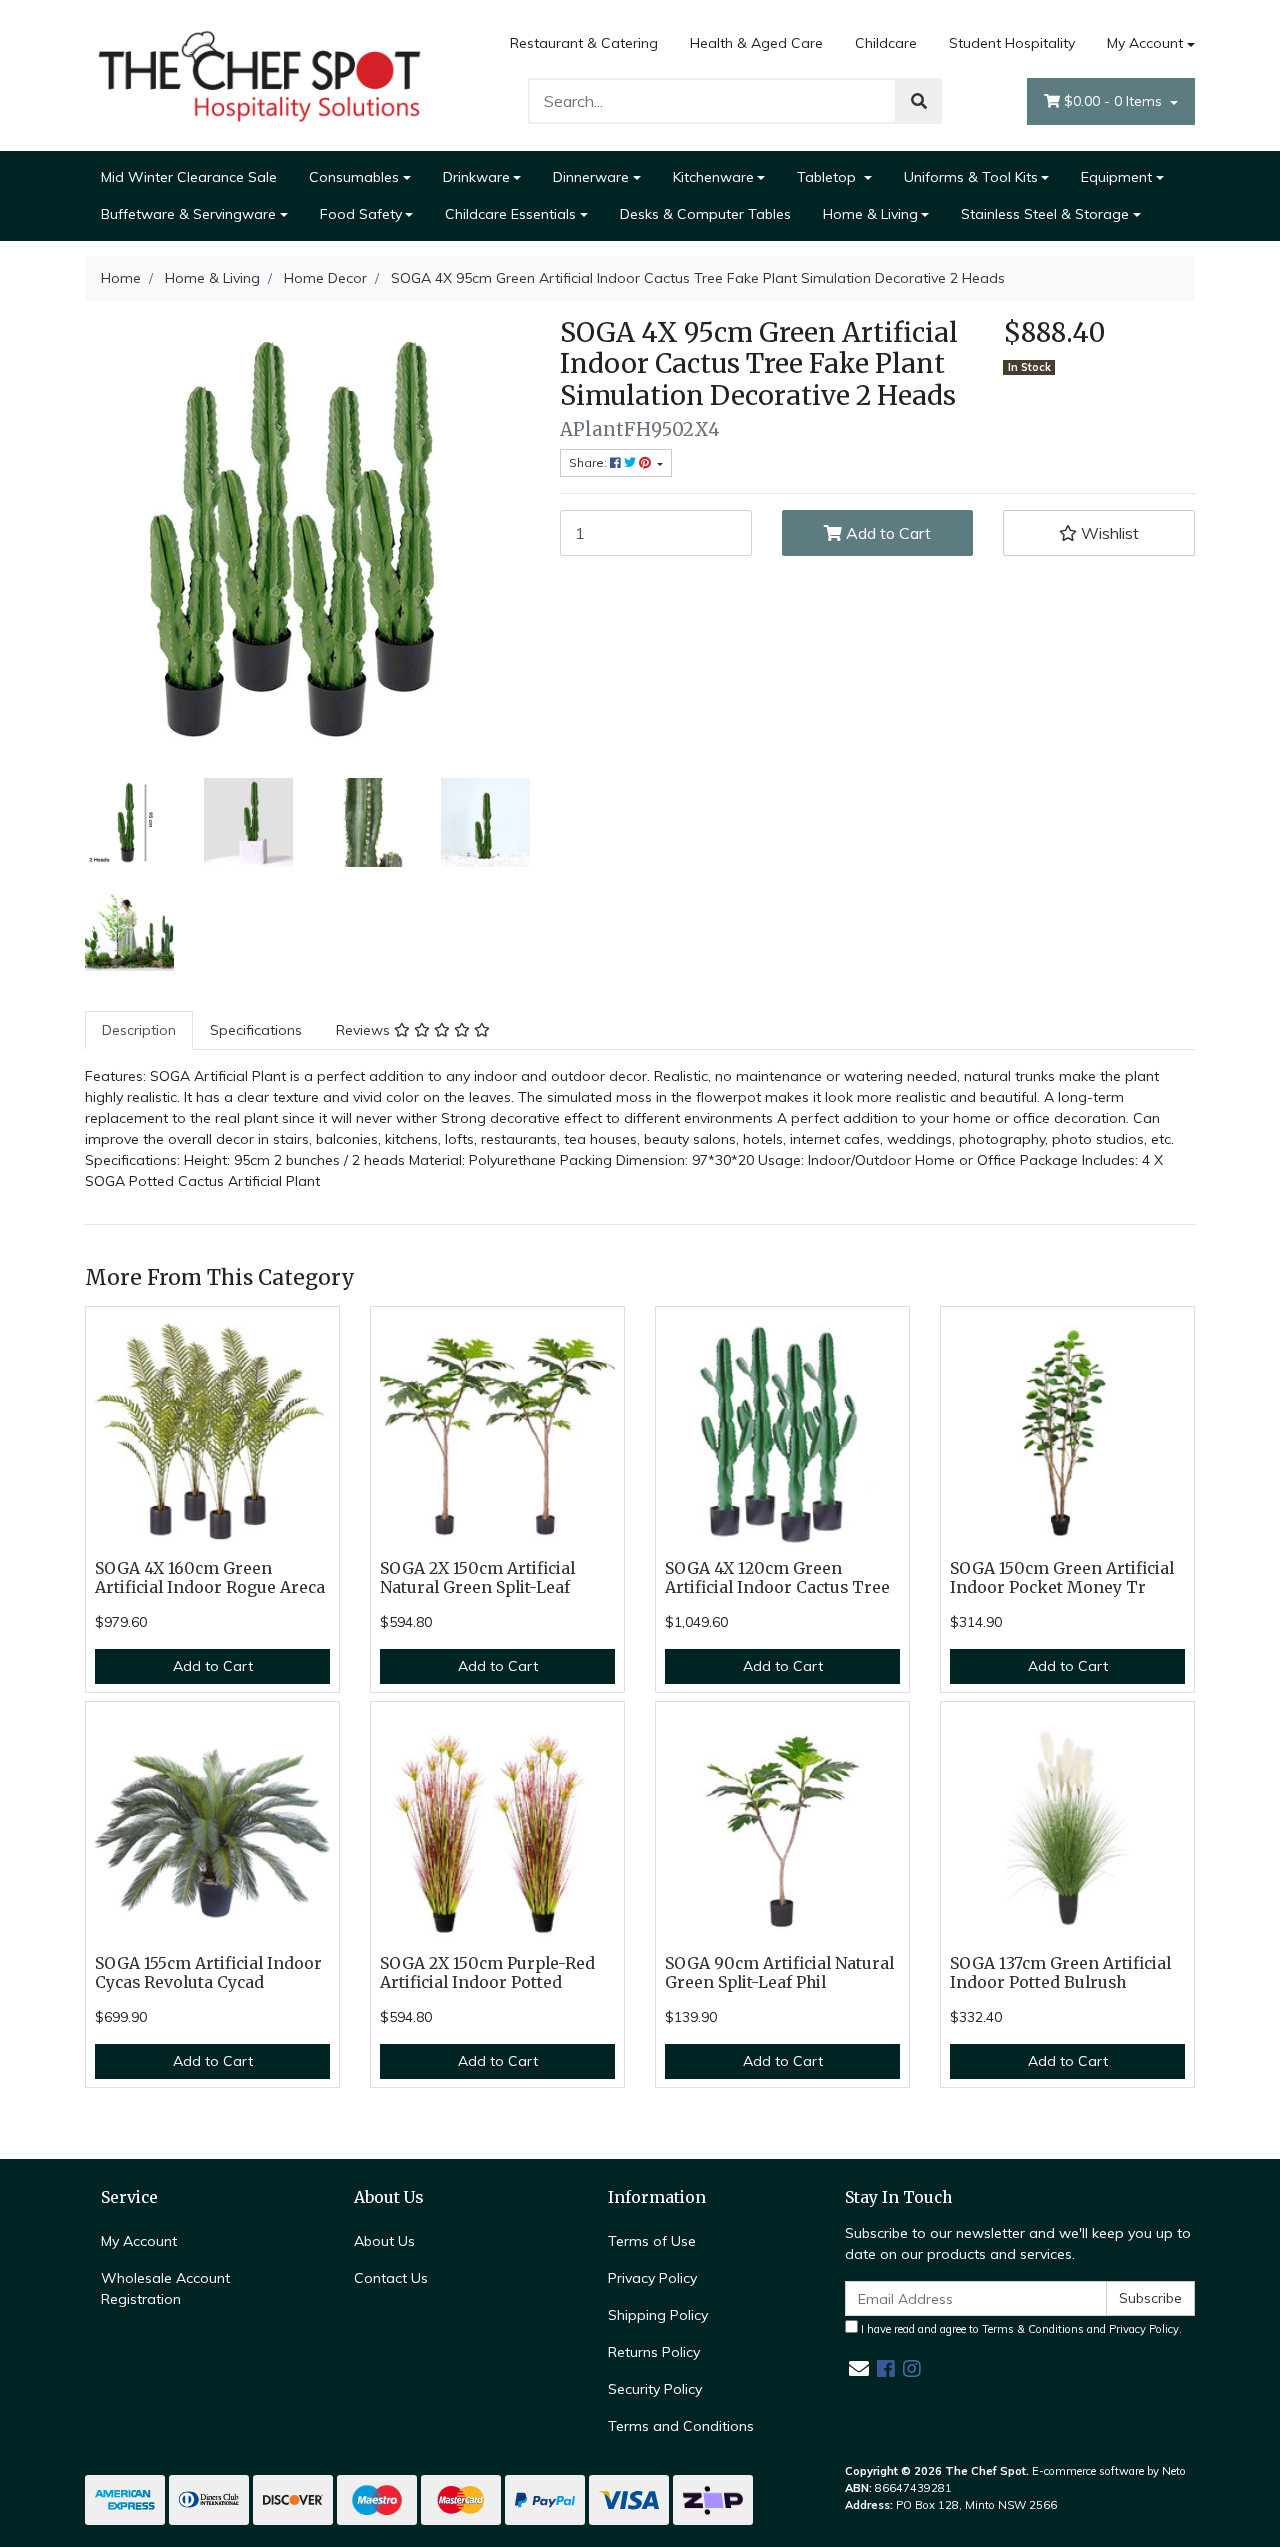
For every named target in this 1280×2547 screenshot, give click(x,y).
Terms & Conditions (1033, 2329)
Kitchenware (713, 177)
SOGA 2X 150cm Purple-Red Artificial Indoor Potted (487, 1973)
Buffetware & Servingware (188, 214)
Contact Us (391, 2278)
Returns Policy (654, 2352)
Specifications (256, 1030)
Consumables (354, 177)
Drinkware (476, 177)
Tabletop (828, 177)
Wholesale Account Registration (165, 2288)
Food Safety (361, 214)
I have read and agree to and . (1020, 2329)
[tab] (139, 1030)
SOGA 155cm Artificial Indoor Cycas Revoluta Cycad (208, 1973)
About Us (384, 2241)
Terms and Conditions (681, 2426)
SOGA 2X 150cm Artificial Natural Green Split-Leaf (477, 1578)
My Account (1145, 43)
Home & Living (870, 214)
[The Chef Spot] (260, 74)
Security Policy (655, 2389)
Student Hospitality (1012, 43)
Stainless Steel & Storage (1045, 214)
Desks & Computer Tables (705, 214)
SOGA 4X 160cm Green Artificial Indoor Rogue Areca (210, 1578)
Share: (589, 462)
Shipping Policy (658, 2315)
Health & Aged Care (756, 43)
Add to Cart (886, 533)
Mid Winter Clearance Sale (189, 177)
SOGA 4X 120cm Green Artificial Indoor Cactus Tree (777, 1578)
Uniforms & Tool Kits (971, 177)
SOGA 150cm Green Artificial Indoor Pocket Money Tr (1062, 1578)
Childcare (886, 43)
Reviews (365, 1030)
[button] (1099, 533)
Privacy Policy (652, 2278)
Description (139, 1030)
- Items (1115, 101)
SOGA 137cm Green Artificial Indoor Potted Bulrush (1060, 1973)
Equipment (1116, 177)
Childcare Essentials (510, 214)
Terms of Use (652, 2241)
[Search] (919, 101)
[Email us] (859, 2368)
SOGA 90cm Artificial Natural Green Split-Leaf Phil (779, 1973)
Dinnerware (591, 177)
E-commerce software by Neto (1109, 2471)
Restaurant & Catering (584, 43)
